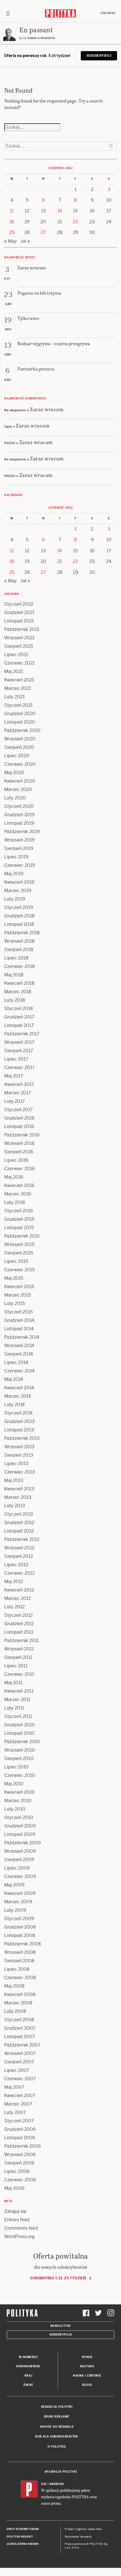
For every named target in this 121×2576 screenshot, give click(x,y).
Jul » (25, 241)
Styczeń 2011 (18, 1716)
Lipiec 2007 (17, 2070)
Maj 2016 (14, 1177)
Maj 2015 (14, 1278)
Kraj (28, 2376)
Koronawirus (28, 2366)
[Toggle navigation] (8, 13)
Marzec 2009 (18, 1902)
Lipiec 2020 (17, 756)
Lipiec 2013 (16, 1464)
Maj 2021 (14, 671)
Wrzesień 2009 (20, 1851)
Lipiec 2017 (16, 1059)
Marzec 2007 (18, 2104)
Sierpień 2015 (19, 1253)
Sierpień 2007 (19, 2062)
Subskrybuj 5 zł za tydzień (58, 2278)
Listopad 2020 (20, 722)
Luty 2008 (15, 2011)
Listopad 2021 (19, 621)
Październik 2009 (23, 1843)
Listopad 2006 (20, 2138)
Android (57, 2484)
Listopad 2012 (19, 1531)
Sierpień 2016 (19, 1152)
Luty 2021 (14, 697)
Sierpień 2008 (19, 1961)
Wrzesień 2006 (20, 2155)
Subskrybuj (99, 56)
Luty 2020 (15, 798)
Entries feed (17, 2220)
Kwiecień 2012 (19, 1590)
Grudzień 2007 (20, 2028)
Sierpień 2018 (19, 950)
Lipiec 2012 (16, 1565)
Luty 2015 (14, 1303)
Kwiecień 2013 (19, 1489)
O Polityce (57, 2447)
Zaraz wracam (47, 409)
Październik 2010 (22, 1742)
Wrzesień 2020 (20, 739)
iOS (44, 2484)
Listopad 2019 (19, 823)
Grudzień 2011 (19, 1624)
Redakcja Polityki (57, 2407)
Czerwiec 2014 (19, 1371)
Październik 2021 (22, 629)
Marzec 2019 (18, 891)
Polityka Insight (20, 2537)
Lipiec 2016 (16, 1160)
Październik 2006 (23, 2146)
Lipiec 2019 (16, 857)
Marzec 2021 (18, 688)
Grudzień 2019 (19, 815)
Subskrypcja (61, 2335)
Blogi (87, 2385)
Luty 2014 (14, 1405)
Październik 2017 (22, 1034)
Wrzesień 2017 (19, 1042)
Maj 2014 (14, 1379)
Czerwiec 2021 (19, 663)
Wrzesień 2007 (20, 2053)
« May (11, 241)
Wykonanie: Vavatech (78, 2537)
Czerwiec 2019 (20, 865)
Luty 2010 (15, 1809)
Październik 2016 (22, 1135)
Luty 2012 (14, 1607)
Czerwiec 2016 (20, 1169)
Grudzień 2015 (19, 1219)
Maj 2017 (14, 1076)
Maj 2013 (14, 1480)
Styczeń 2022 (19, 604)
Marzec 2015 (18, 1295)
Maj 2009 (14, 1885)
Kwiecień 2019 (19, 882)
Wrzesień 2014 (19, 1346)
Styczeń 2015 (18, 1312)
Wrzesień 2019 (19, 840)
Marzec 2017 (18, 1093)
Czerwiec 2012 (19, 1573)
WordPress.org (19, 2237)
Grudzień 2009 (20, 1826)
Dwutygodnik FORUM (23, 2529)
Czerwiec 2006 (20, 2180)
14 (60, 211)
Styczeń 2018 (19, 1009)
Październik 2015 (22, 1236)
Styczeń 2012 (18, 1615)
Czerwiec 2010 (20, 1775)
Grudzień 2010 (20, 1725)
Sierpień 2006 (19, 2163)
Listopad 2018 (19, 924)
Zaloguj (108, 13)
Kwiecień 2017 (19, 1084)
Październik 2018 (22, 933)
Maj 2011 (13, 1683)
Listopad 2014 (19, 1329)
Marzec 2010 (18, 1801)
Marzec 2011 (17, 1699)
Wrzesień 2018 (19, 941)
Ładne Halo (95, 2529)
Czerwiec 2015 (19, 1270)
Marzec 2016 (18, 1194)
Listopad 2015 (19, 1228)
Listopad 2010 (19, 1733)
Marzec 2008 (18, 2003)
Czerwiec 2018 (20, 966)
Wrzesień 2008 (20, 1952)
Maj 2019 (14, 874)
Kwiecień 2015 (19, 1287)
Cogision (81, 2529)
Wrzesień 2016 (19, 1143)
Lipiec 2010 (16, 1767)
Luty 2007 (15, 2112)
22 (75, 222)
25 (12, 232)
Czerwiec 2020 (20, 764)
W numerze (28, 2357)
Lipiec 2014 (16, 1362)
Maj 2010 (14, 1784)
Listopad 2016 (19, 1126)
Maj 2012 (14, 1582)
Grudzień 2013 (19, 1421)
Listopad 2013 (19, 1430)
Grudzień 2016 (19, 1118)
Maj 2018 (14, 975)
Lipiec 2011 (16, 1666)
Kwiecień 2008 (20, 1994)
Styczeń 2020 (19, 806)
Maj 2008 (14, 1986)
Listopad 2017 (19, 1025)
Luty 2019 (15, 899)
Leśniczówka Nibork (23, 2544)
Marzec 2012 (18, 1598)
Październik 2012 (22, 1539)
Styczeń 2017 (18, 1110)
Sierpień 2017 (19, 1051)
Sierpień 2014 (19, 1354)
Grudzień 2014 (19, 1320)
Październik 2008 (23, 1944)
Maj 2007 (14, 2087)
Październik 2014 (22, 1337)
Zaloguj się (15, 2211)
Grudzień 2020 (20, 714)
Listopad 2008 (20, 1935)
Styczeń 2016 (19, 1211)
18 (12, 222)
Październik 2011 (22, 1641)
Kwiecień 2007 (20, 2096)
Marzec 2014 (18, 1396)
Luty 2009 (15, 1910)
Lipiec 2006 (17, 2171)
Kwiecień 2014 (19, 1388)
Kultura (87, 2366)
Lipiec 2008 (17, 1969)
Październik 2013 (22, 1438)
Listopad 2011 (19, 1632)
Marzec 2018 (18, 992)
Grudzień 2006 (20, 2129)
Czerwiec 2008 (20, 1978)
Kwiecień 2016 (19, 1185)
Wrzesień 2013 (19, 1447)
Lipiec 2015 (16, 1261)
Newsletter (61, 2326)
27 (43, 232)
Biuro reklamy (57, 2417)
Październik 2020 (22, 730)
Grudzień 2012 (19, 1523)
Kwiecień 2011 (19, 1691)
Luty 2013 (15, 1506)
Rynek (87, 2357)
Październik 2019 (22, 832)
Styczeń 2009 (19, 1919)
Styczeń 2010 (19, 1817)
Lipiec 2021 (16, 655)
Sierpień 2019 (19, 848)
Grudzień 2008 (20, 1927)
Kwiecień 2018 (19, 983)
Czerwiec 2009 (20, 1876)
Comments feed (21, 2228)
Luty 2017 (14, 1101)
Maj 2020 (14, 773)
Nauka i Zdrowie (87, 2376)
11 (12, 211)
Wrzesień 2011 (19, 1649)
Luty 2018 (15, 1000)
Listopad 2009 (20, 1834)
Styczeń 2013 (19, 1514)
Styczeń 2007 (19, 2121)
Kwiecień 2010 (19, 1792)
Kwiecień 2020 (20, 781)
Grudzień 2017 (19, 1017)
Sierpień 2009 (19, 1860)
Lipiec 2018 (16, 958)
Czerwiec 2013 (20, 1472)
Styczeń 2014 (18, 1413)
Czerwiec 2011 (19, 1674)
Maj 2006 (14, 2188)
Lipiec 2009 (17, 1868)
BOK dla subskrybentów (57, 2437)
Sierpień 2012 (19, 1556)
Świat (28, 2385)
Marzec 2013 (18, 1497)
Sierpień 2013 (19, 1455)
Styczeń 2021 (18, 705)
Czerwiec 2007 (20, 2079)
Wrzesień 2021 (19, 638)
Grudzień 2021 (19, 612)
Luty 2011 (14, 1708)
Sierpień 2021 (19, 646)
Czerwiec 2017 (19, 1068)
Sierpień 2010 (19, 1758)
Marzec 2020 (18, 789)
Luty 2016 (15, 1202)
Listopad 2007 (20, 2037)
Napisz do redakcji (57, 2427)
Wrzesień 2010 (20, 1750)
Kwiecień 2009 (20, 1893)
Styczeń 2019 (19, 907)
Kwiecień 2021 (19, 680)
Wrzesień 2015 (19, 1244)
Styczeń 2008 (19, 2020)
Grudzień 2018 (19, 916)
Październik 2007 (22, 2045)
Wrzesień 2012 (19, 1548)
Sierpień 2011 (18, 1657)
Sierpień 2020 (19, 747)
